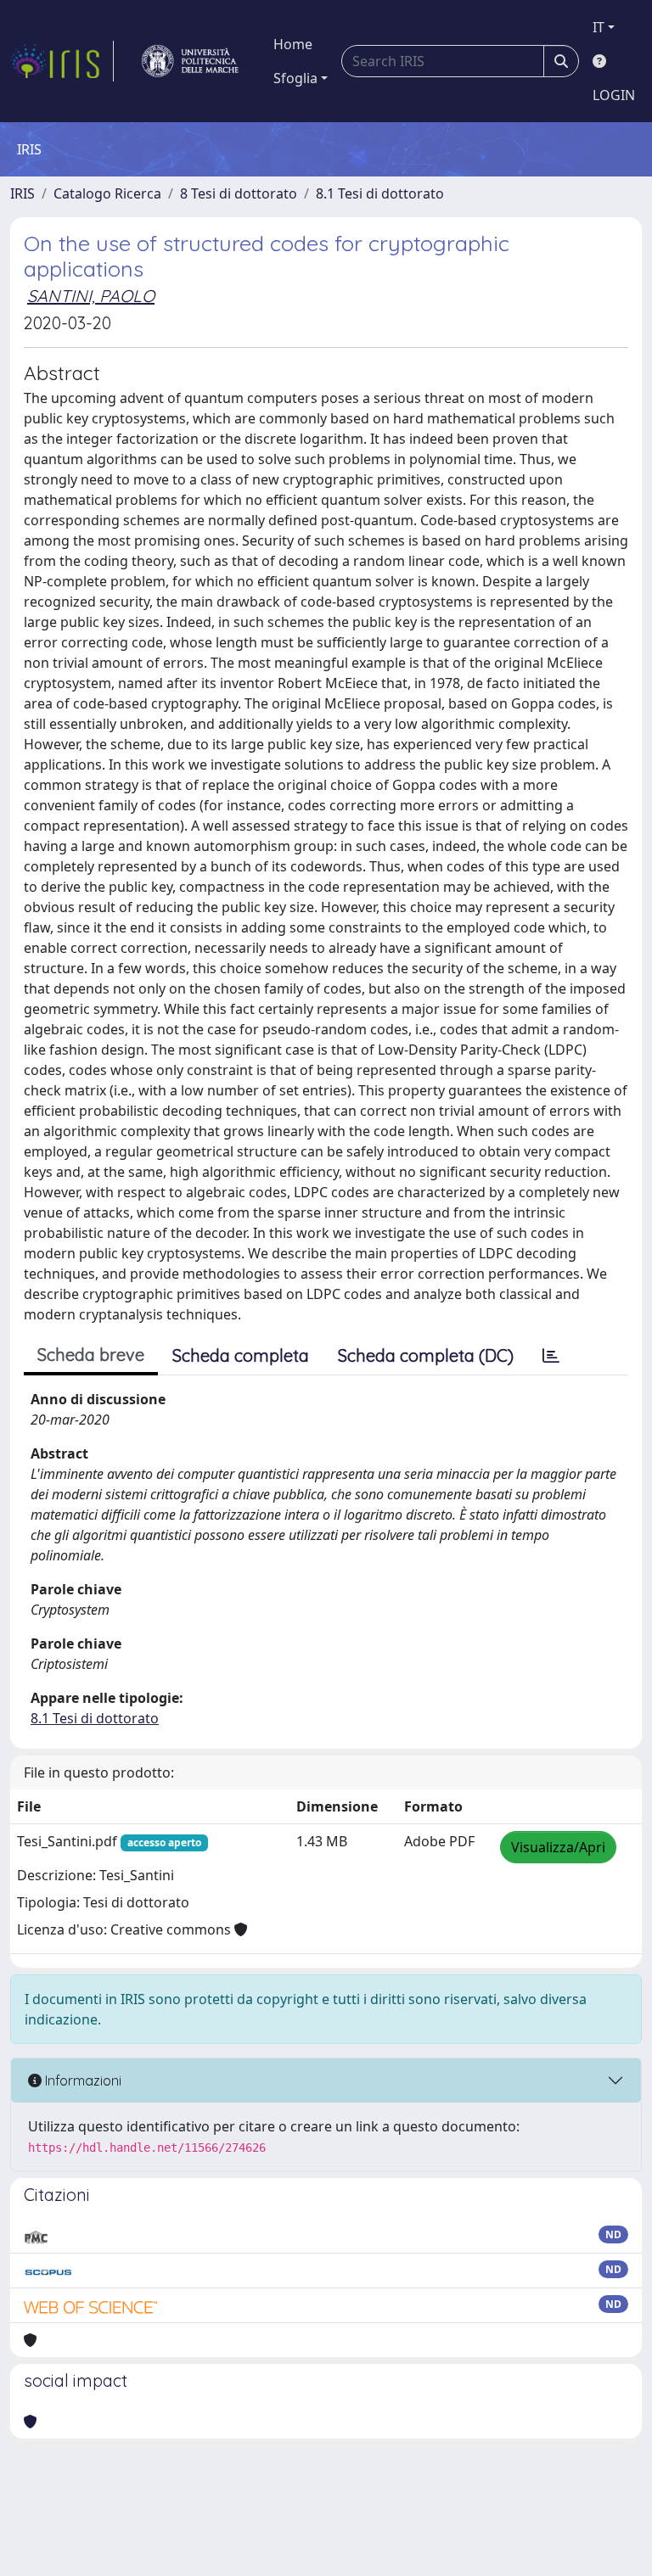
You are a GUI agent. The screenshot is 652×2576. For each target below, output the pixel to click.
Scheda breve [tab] (91, 1355)
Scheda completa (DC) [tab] (426, 1355)
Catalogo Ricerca (107, 193)
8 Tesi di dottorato (239, 193)
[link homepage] (62, 61)
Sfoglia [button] (295, 78)
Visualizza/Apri (558, 1847)
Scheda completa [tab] (241, 1355)
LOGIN (614, 95)
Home (293, 44)
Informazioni (81, 2080)
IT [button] (599, 27)
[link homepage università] (190, 61)
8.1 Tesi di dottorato (380, 193)
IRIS (22, 193)
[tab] (551, 1356)
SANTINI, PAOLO (91, 296)
